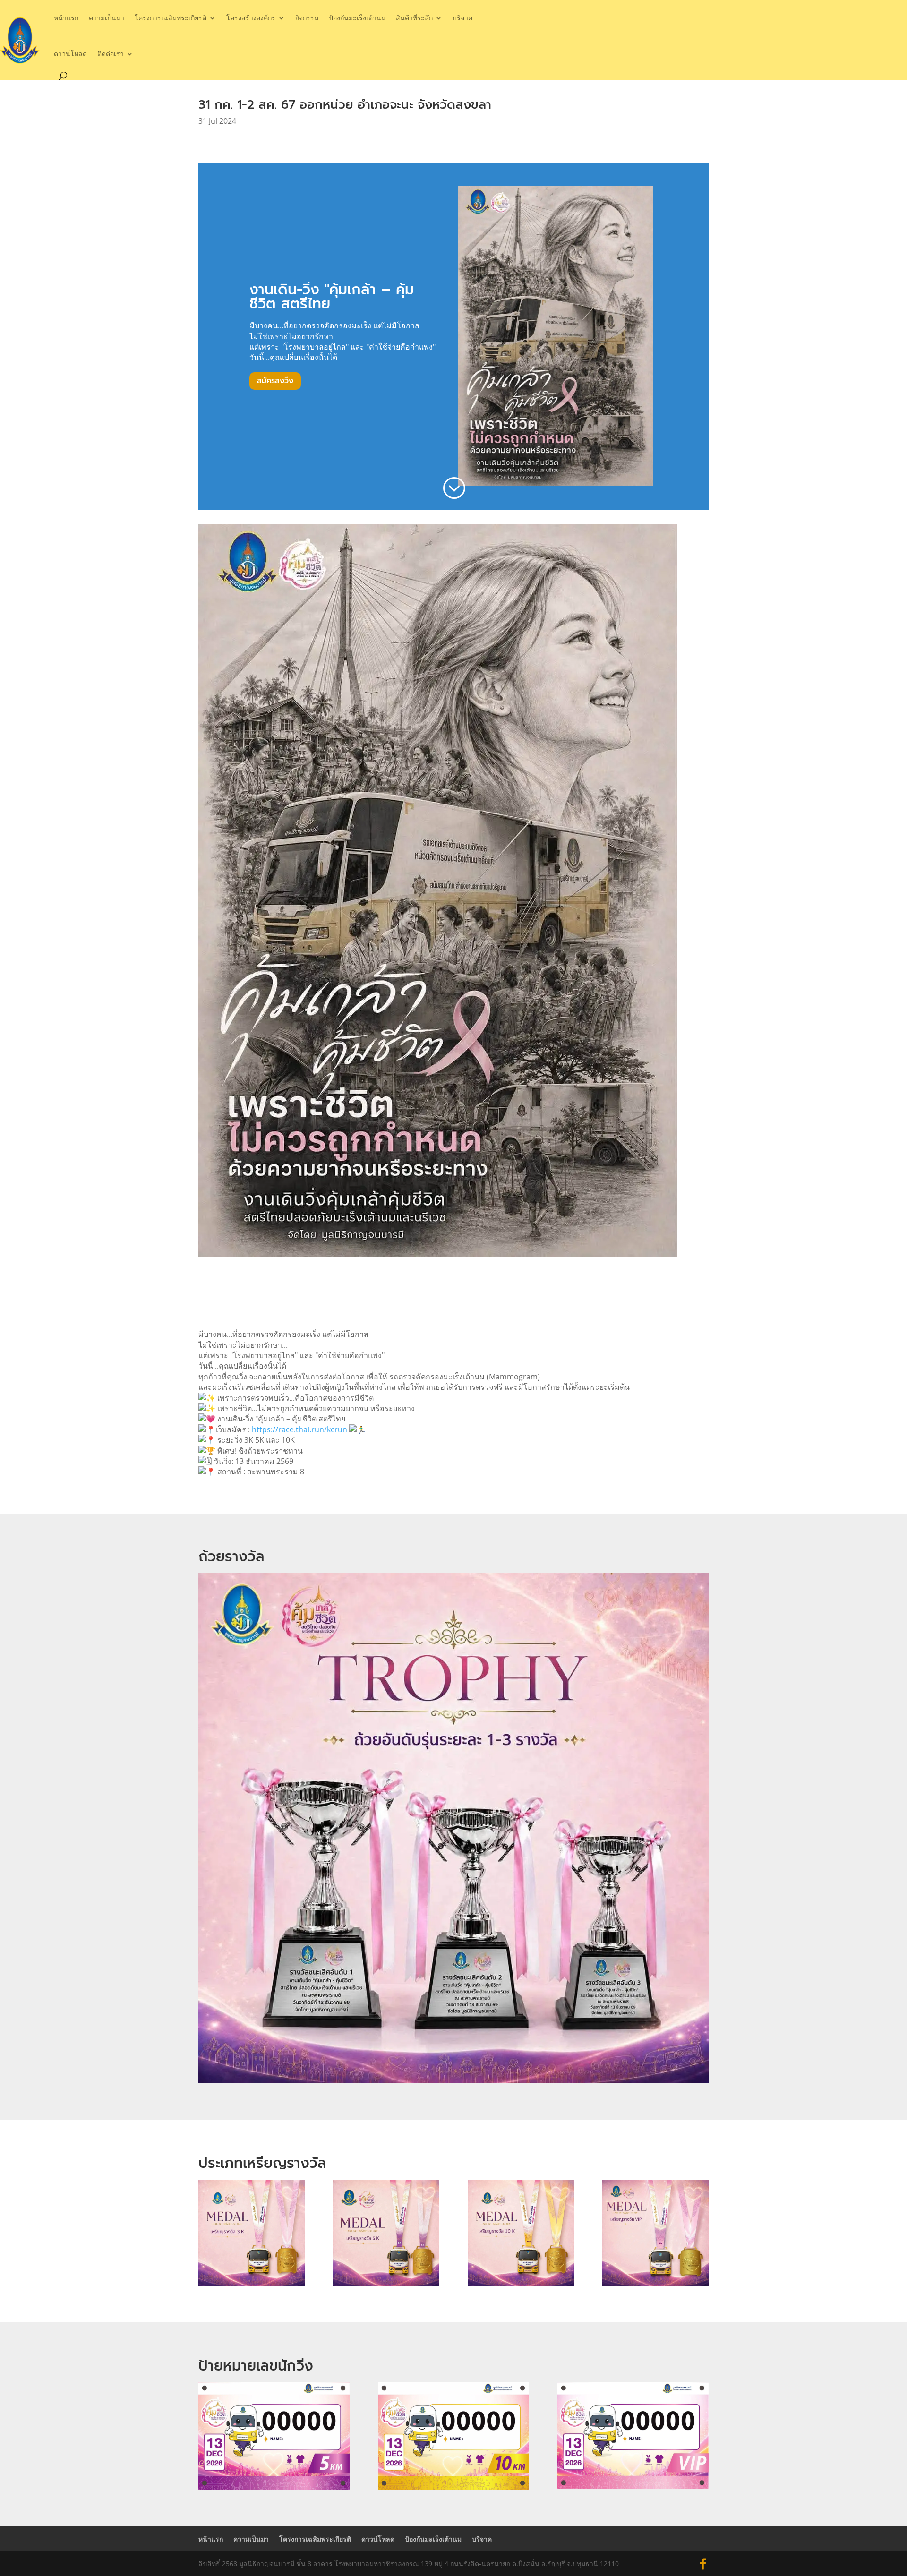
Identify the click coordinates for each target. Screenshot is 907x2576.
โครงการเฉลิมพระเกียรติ (171, 18)
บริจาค (462, 18)
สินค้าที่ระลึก (414, 18)
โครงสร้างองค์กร (251, 18)
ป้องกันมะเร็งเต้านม (357, 18)
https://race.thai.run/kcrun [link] (299, 1429)
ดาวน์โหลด (70, 54)
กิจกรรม (307, 18)
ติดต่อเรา (111, 54)
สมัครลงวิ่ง (275, 381)
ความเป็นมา (107, 18)
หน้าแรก (66, 18)
